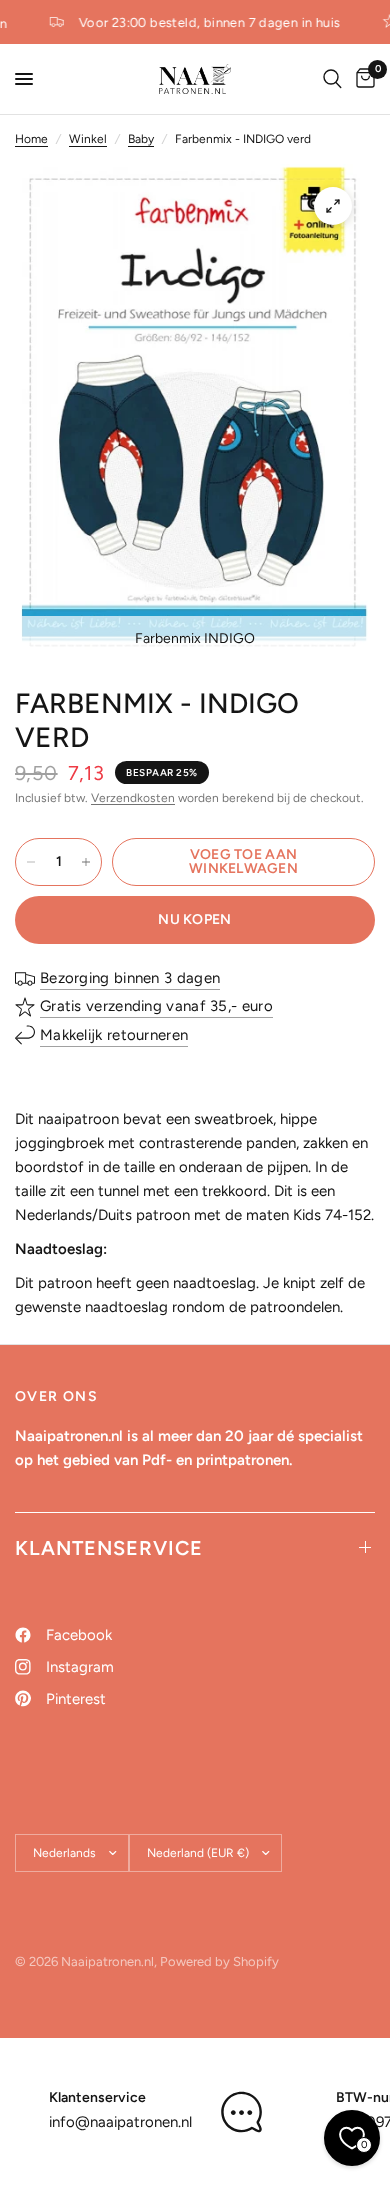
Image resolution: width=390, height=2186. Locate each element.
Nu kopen (194, 919)
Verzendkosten (133, 798)
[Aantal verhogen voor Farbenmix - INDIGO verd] (86, 862)
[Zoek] (332, 79)
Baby (141, 139)
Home (31, 139)
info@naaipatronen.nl (120, 2122)
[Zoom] (333, 206)
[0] (362, 79)
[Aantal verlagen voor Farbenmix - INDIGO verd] (31, 862)
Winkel (88, 139)
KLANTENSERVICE (109, 1548)
